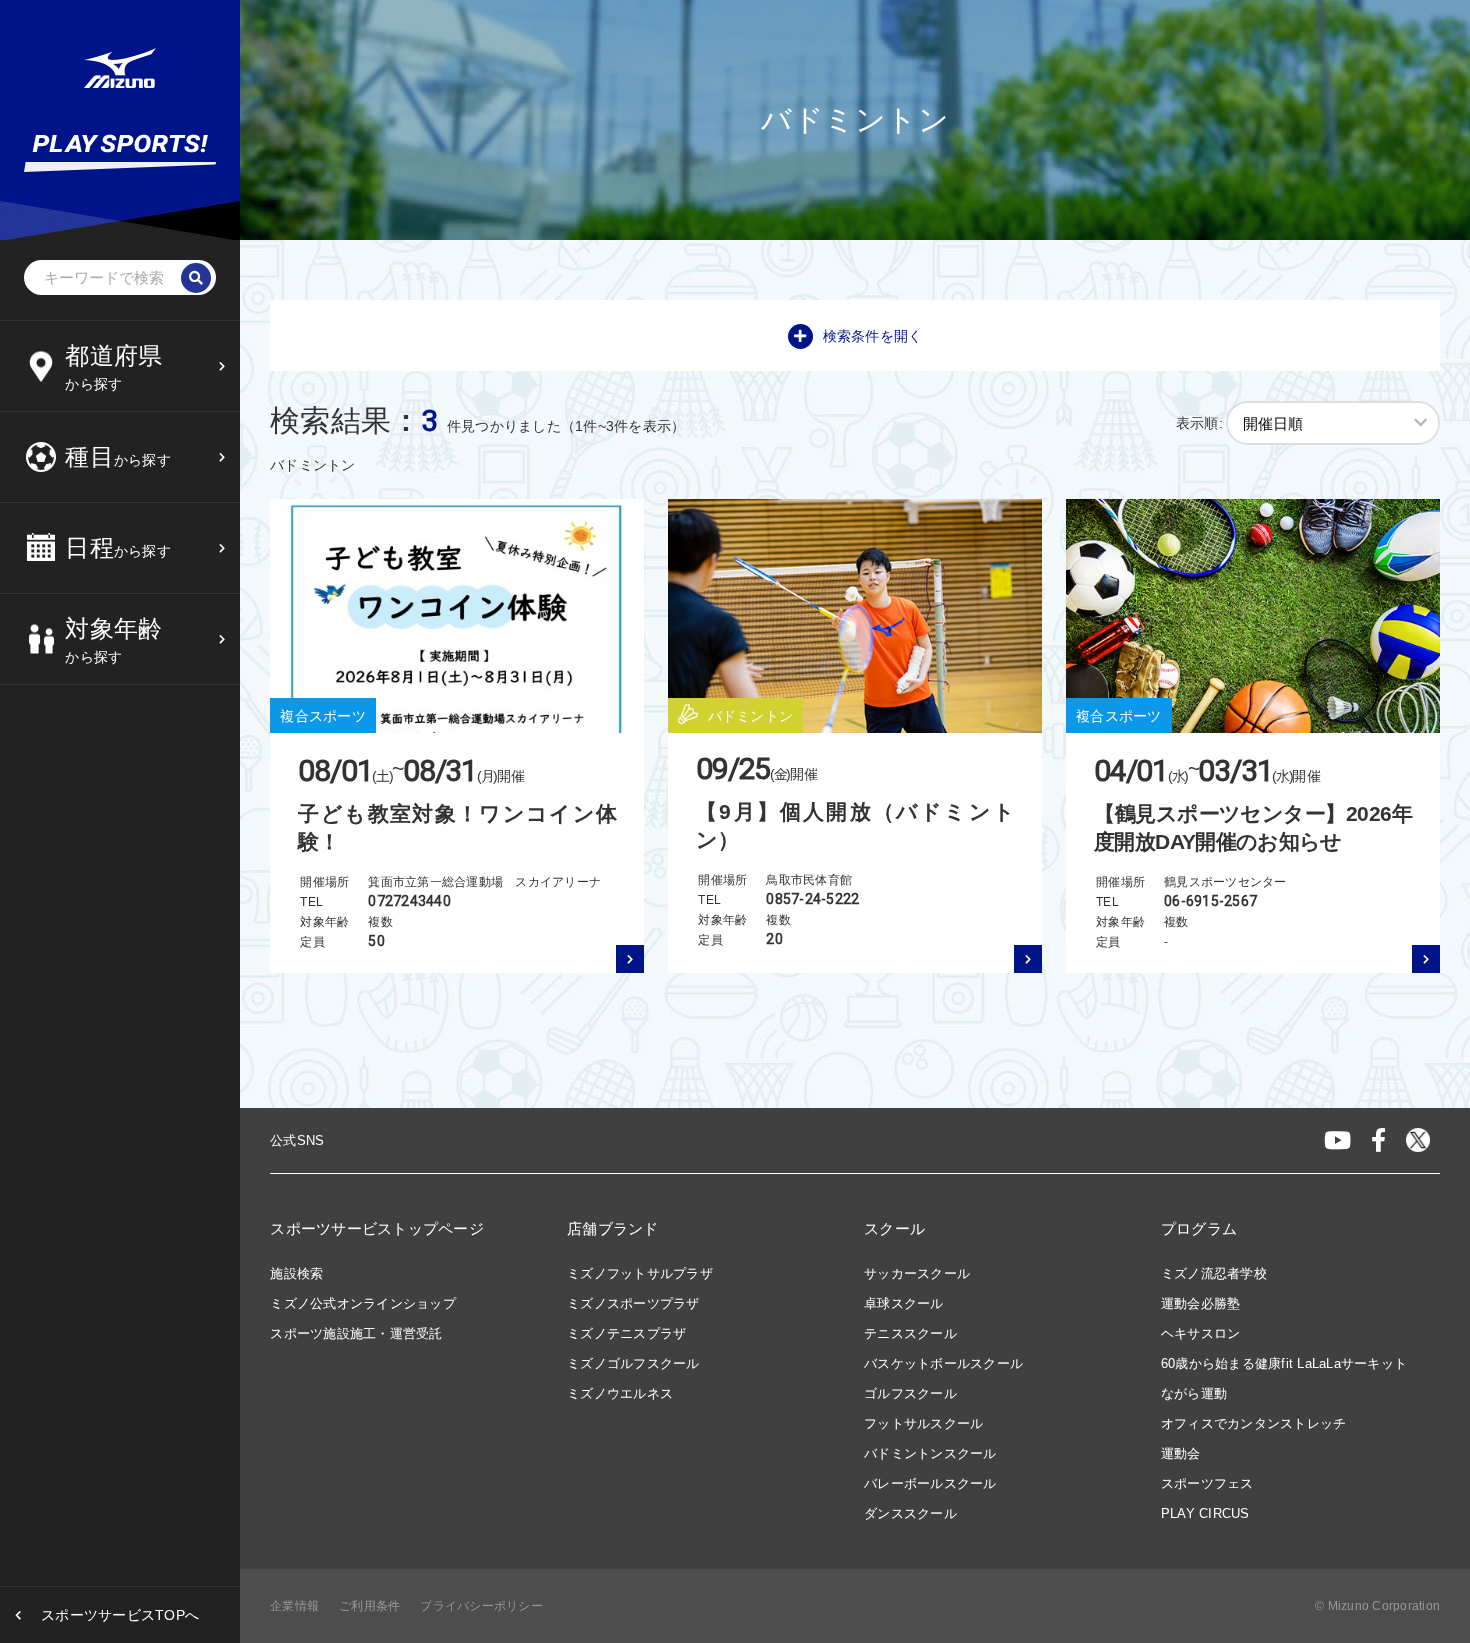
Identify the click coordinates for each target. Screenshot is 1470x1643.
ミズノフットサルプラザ (640, 1273)
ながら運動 (1194, 1393)
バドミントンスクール (930, 1453)
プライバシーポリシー (481, 1606)
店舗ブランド (613, 1228)
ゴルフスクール (910, 1393)
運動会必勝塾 (1201, 1303)
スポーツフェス (1207, 1483)
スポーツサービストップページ (377, 1228)
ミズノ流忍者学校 (1214, 1273)
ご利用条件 (369, 1606)
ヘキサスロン (1201, 1333)
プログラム (1199, 1228)
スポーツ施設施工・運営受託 (356, 1333)
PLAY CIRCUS (1205, 1513)
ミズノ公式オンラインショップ (363, 1303)
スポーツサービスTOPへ (120, 1615)
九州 (85, 689)
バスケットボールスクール (943, 1363)
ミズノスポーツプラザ (633, 1303)
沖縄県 (92, 738)
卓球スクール (904, 1303)
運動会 (1181, 1453)
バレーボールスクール (930, 1483)
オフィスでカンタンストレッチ (1254, 1423)
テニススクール (910, 1333)
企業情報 (294, 1606)
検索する (99, 819)
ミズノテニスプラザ (626, 1333)
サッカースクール (917, 1273)
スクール (894, 1228)
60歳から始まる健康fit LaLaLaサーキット (1284, 1363)
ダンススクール (910, 1513)
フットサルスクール (923, 1423)
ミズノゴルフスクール (633, 1363)
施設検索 (296, 1273)
